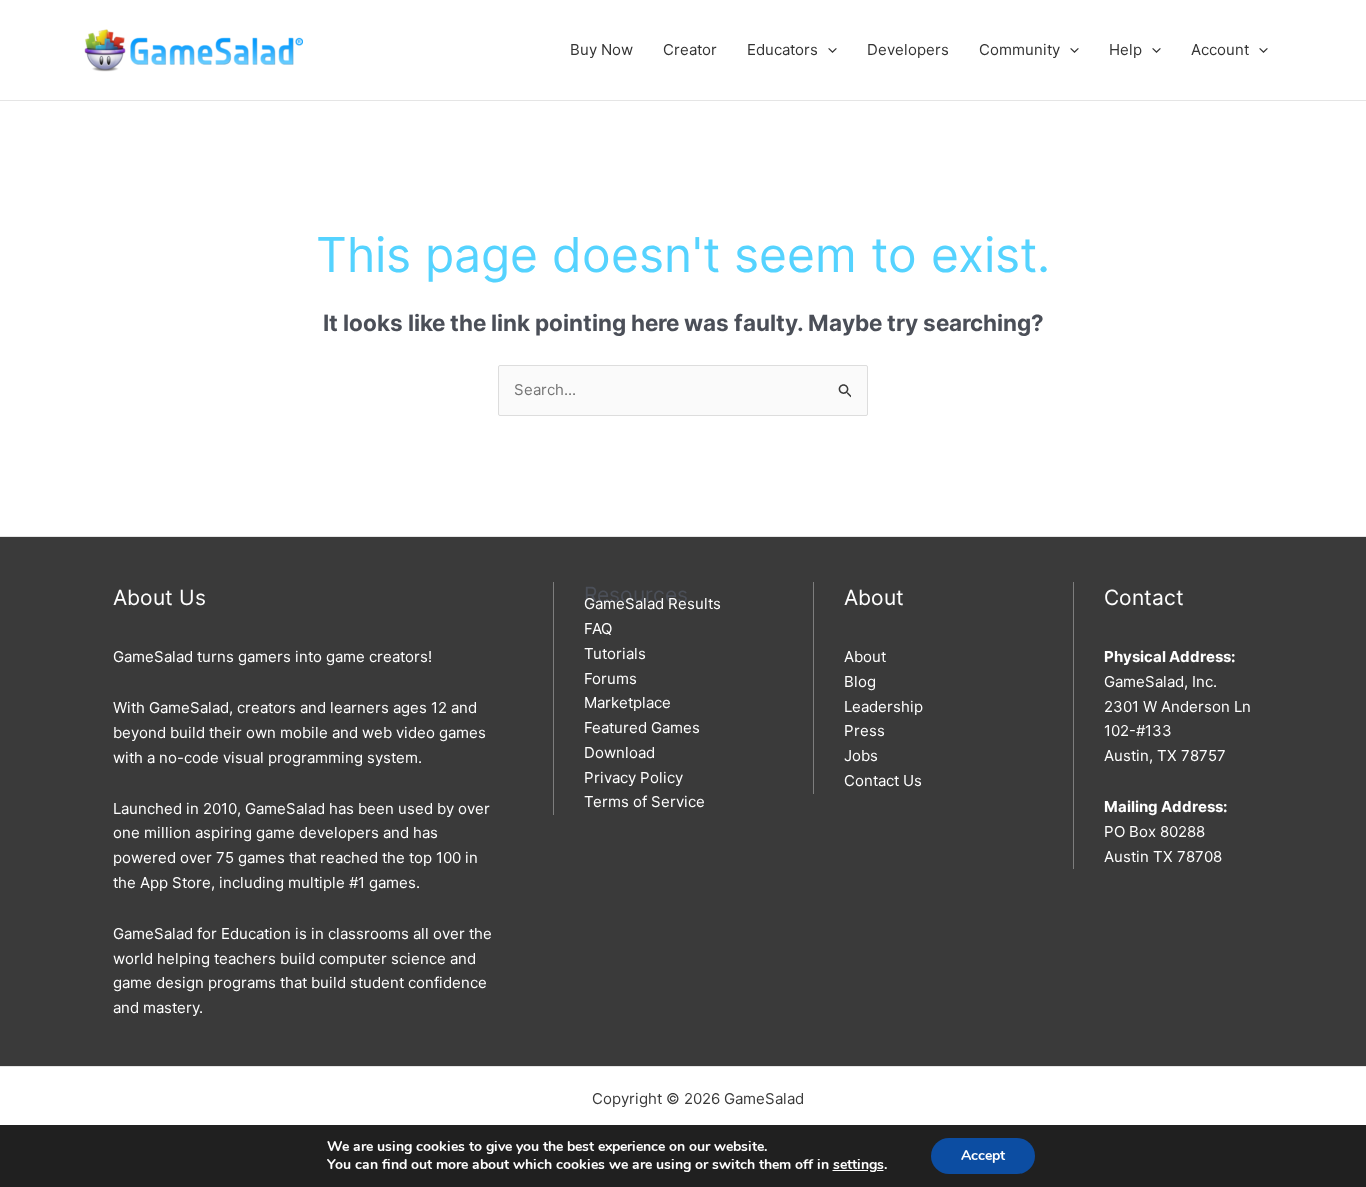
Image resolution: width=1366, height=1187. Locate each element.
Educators (782, 49)
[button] (827, 49)
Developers (908, 49)
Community (1019, 49)
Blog (860, 681)
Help (1125, 49)
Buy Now (601, 49)
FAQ (598, 628)
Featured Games (642, 727)
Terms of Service (644, 801)
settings (858, 1165)
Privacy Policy (633, 777)
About (865, 656)
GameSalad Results (652, 603)
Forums (610, 678)
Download (619, 752)
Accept (983, 1155)
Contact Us (883, 780)
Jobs (861, 755)
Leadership (883, 706)
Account (1220, 49)
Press (864, 730)
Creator (690, 49)
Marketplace (627, 702)
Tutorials (615, 653)
